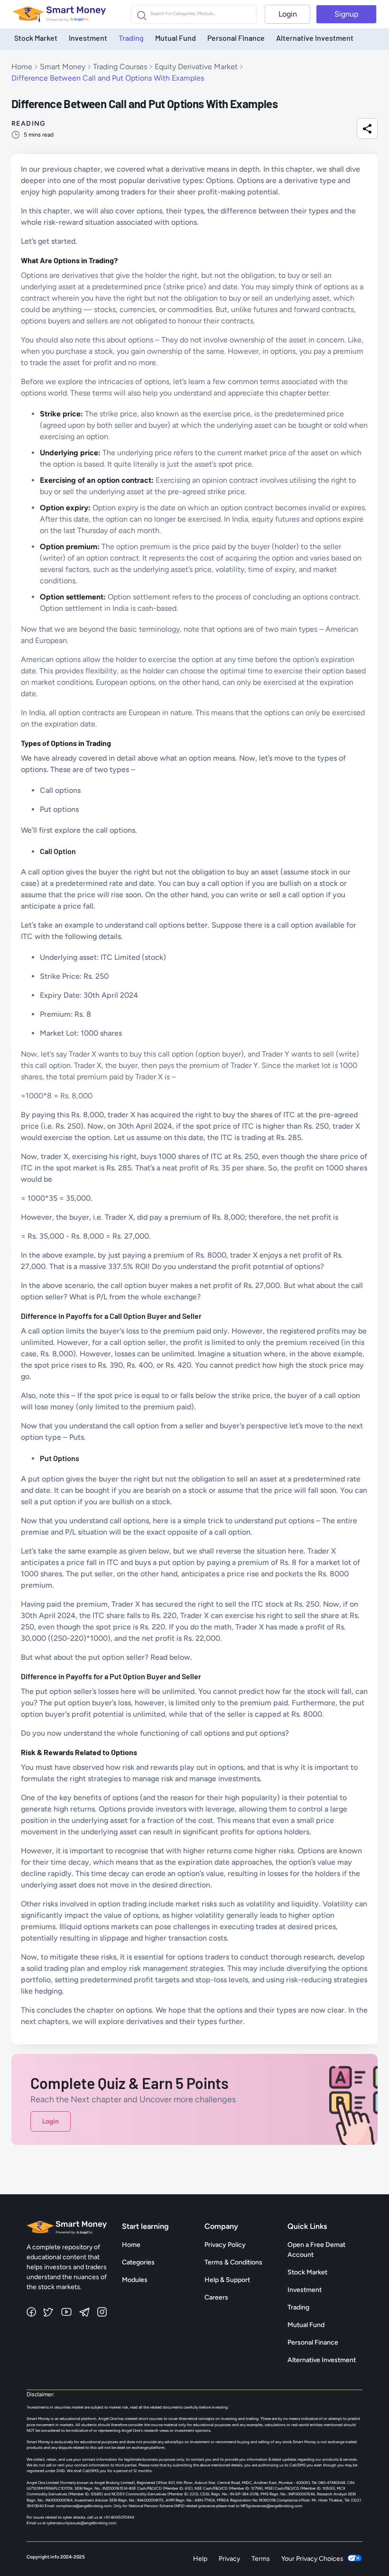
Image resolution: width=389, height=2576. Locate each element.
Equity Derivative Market (196, 67)
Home (22, 67)
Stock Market (36, 38)
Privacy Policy (225, 2245)
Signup (346, 14)
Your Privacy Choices (312, 2559)
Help (200, 2559)
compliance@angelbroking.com (83, 2506)
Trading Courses (120, 67)
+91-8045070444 (119, 2517)
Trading (131, 38)
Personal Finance (236, 38)
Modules (135, 2280)
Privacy (229, 2559)
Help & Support (227, 2280)
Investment (88, 38)
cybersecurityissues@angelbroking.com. (82, 2523)
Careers (216, 2297)
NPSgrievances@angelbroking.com (271, 2506)
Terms (261, 2559)
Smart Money (63, 67)
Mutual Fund (176, 38)
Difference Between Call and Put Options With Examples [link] (108, 78)
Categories (138, 2262)
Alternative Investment (315, 38)
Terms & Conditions (233, 2262)
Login (288, 14)
